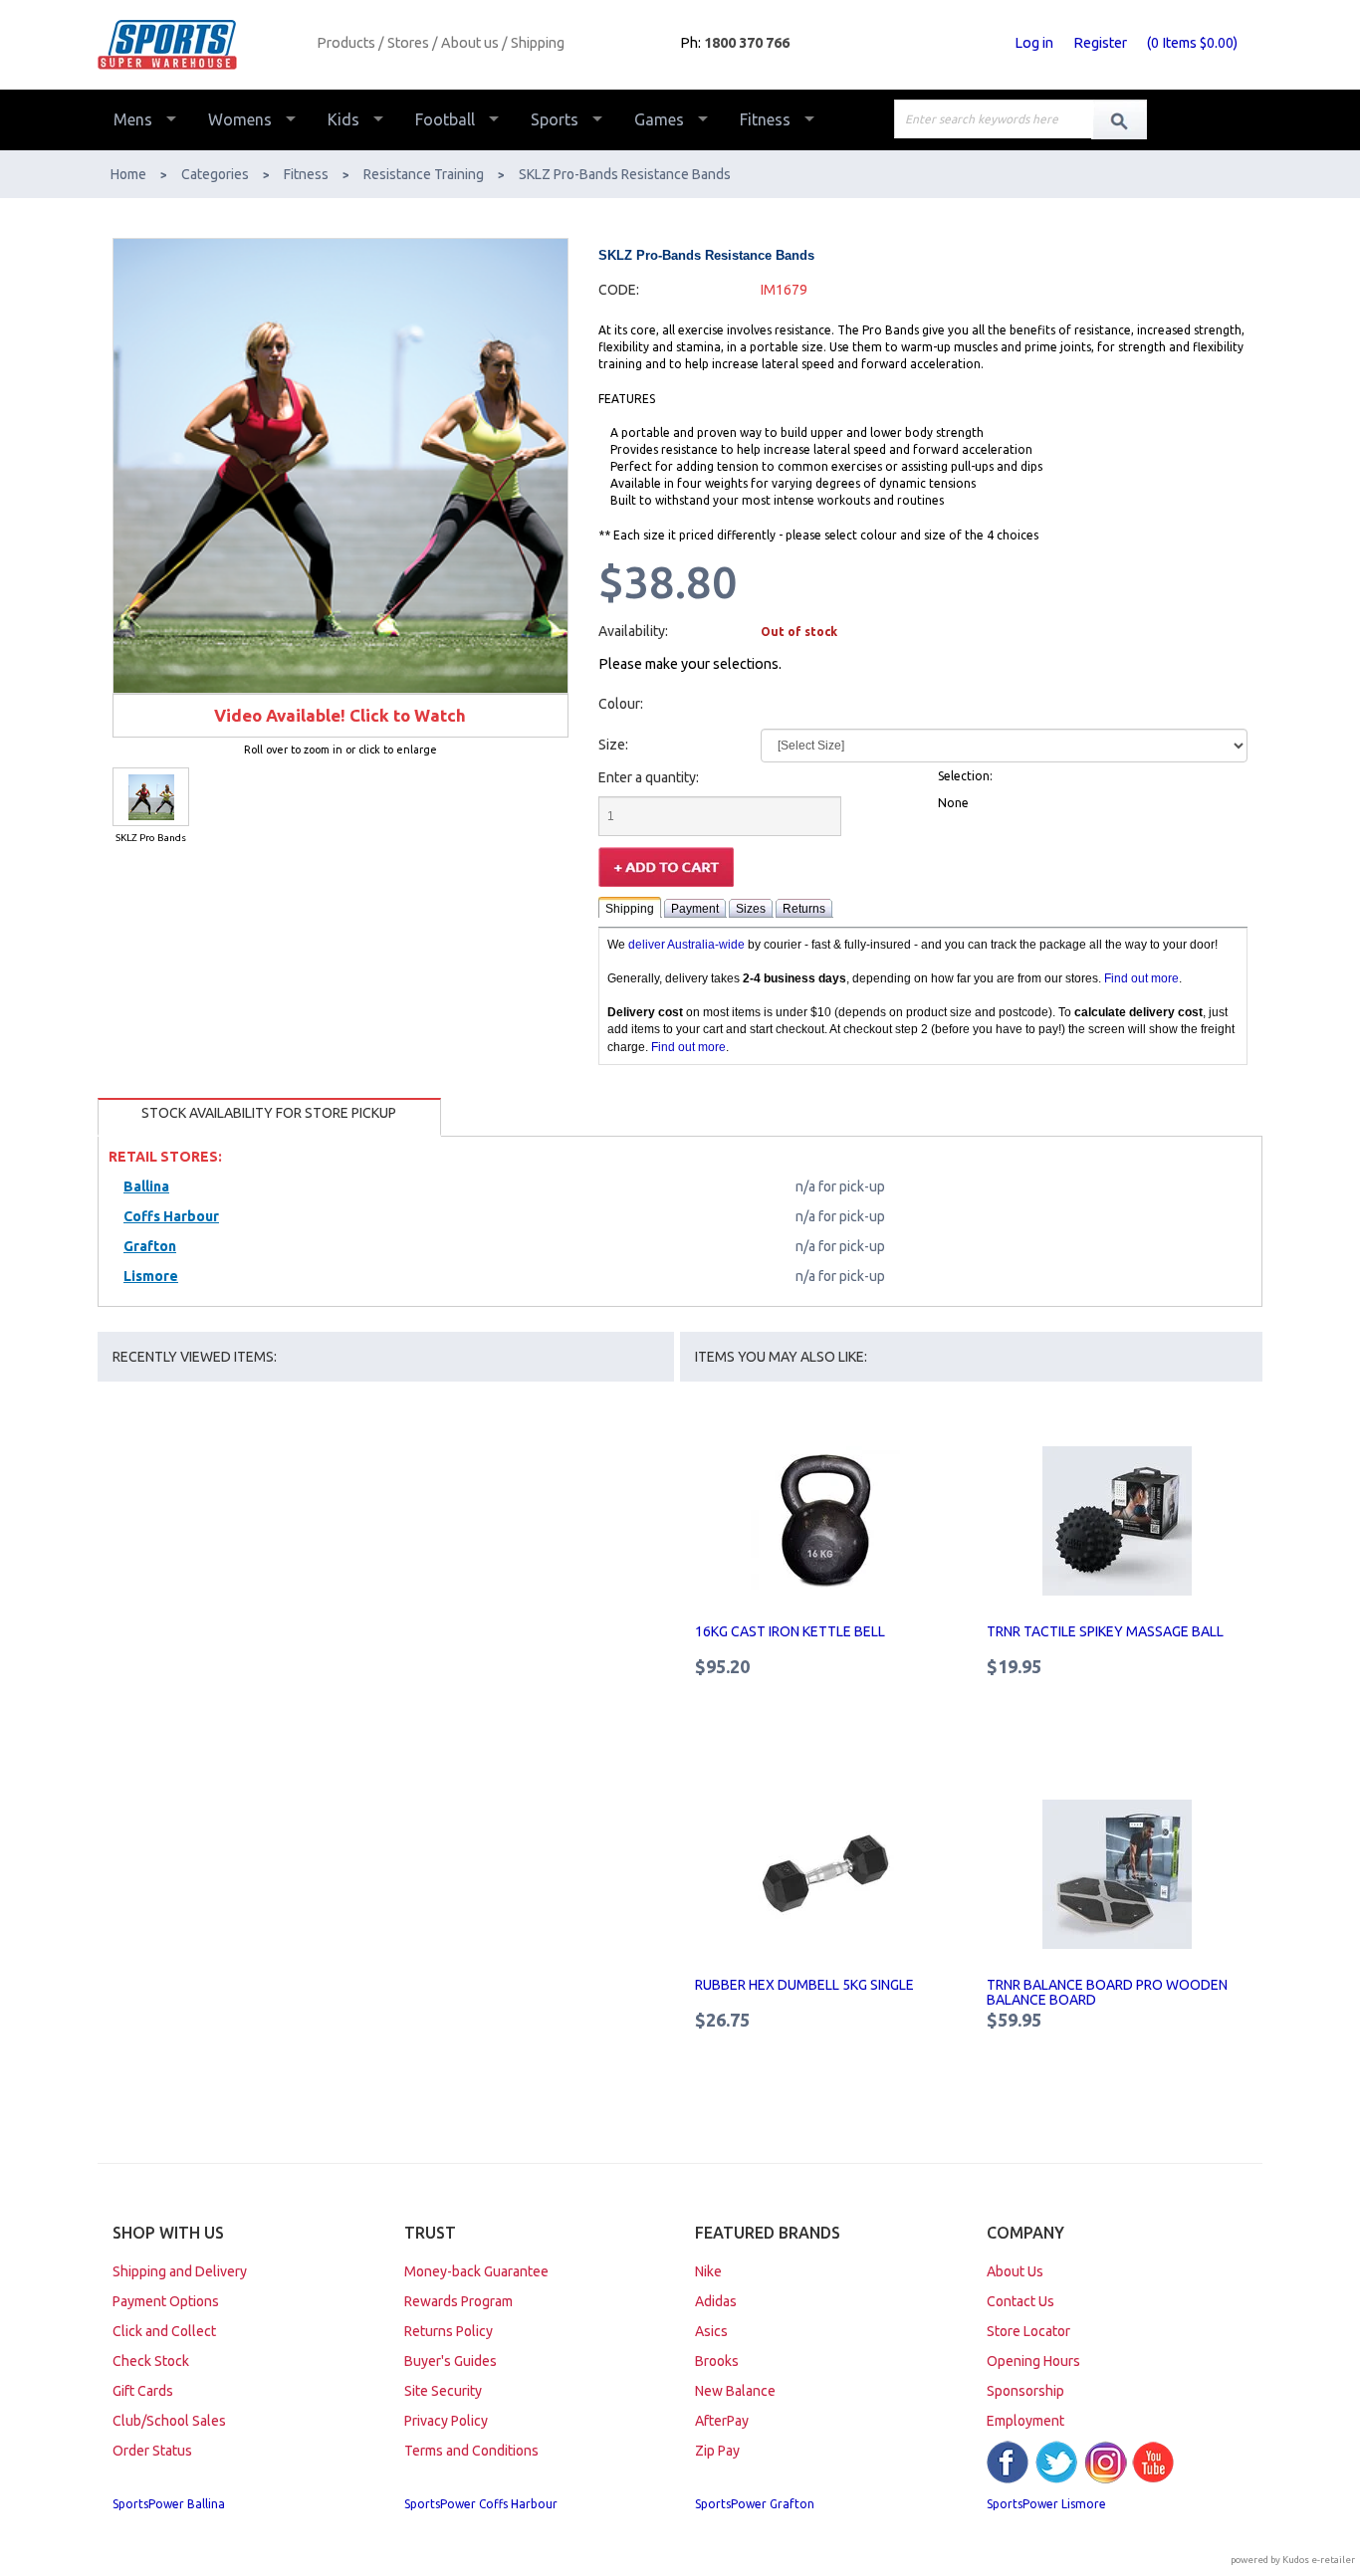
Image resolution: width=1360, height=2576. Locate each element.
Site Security (443, 2391)
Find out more (1141, 978)
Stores (408, 43)
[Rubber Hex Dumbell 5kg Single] (826, 1874)
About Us (1015, 2271)
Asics (711, 2331)
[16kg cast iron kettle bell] (826, 1521)
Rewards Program (458, 2301)
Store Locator (1028, 2331)
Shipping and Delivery (180, 2271)
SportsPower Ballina (169, 2504)
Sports (555, 119)
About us (470, 43)
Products (346, 43)
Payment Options (166, 2301)
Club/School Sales (169, 2421)
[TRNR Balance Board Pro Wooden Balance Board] (1118, 1874)
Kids (343, 119)
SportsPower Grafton (755, 2504)
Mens (133, 119)
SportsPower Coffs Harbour (481, 2504)
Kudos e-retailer (1319, 2560)
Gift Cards (143, 2391)
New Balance (735, 2391)
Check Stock (151, 2361)
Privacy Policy (446, 2421)
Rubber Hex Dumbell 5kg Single (804, 1985)
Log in (1034, 43)
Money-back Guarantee (476, 2271)
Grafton (150, 1246)
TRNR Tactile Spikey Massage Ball (1105, 1631)
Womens (240, 119)
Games (659, 119)
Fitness (765, 119)
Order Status (152, 2451)
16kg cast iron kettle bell (790, 1631)
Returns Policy (449, 2331)
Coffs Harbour (171, 1216)
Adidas (716, 2301)
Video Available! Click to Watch (340, 715)
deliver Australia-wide (686, 945)
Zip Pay (717, 2451)
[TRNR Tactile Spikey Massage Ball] (1118, 1521)
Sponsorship (1025, 2391)
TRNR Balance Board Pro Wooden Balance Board (1107, 1992)
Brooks (717, 2361)
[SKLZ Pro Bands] (151, 797)
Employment (1025, 2421)
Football (445, 119)
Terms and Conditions (471, 2451)
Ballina (146, 1186)
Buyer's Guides (451, 2361)
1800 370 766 (747, 43)
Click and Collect (164, 2331)
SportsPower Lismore (1046, 2504)
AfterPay (722, 2421)
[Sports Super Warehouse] (200, 45)
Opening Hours (1033, 2361)
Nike (708, 2271)
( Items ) (1192, 43)
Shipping (538, 43)
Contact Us (1020, 2301)
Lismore (151, 1276)
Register (1100, 43)
